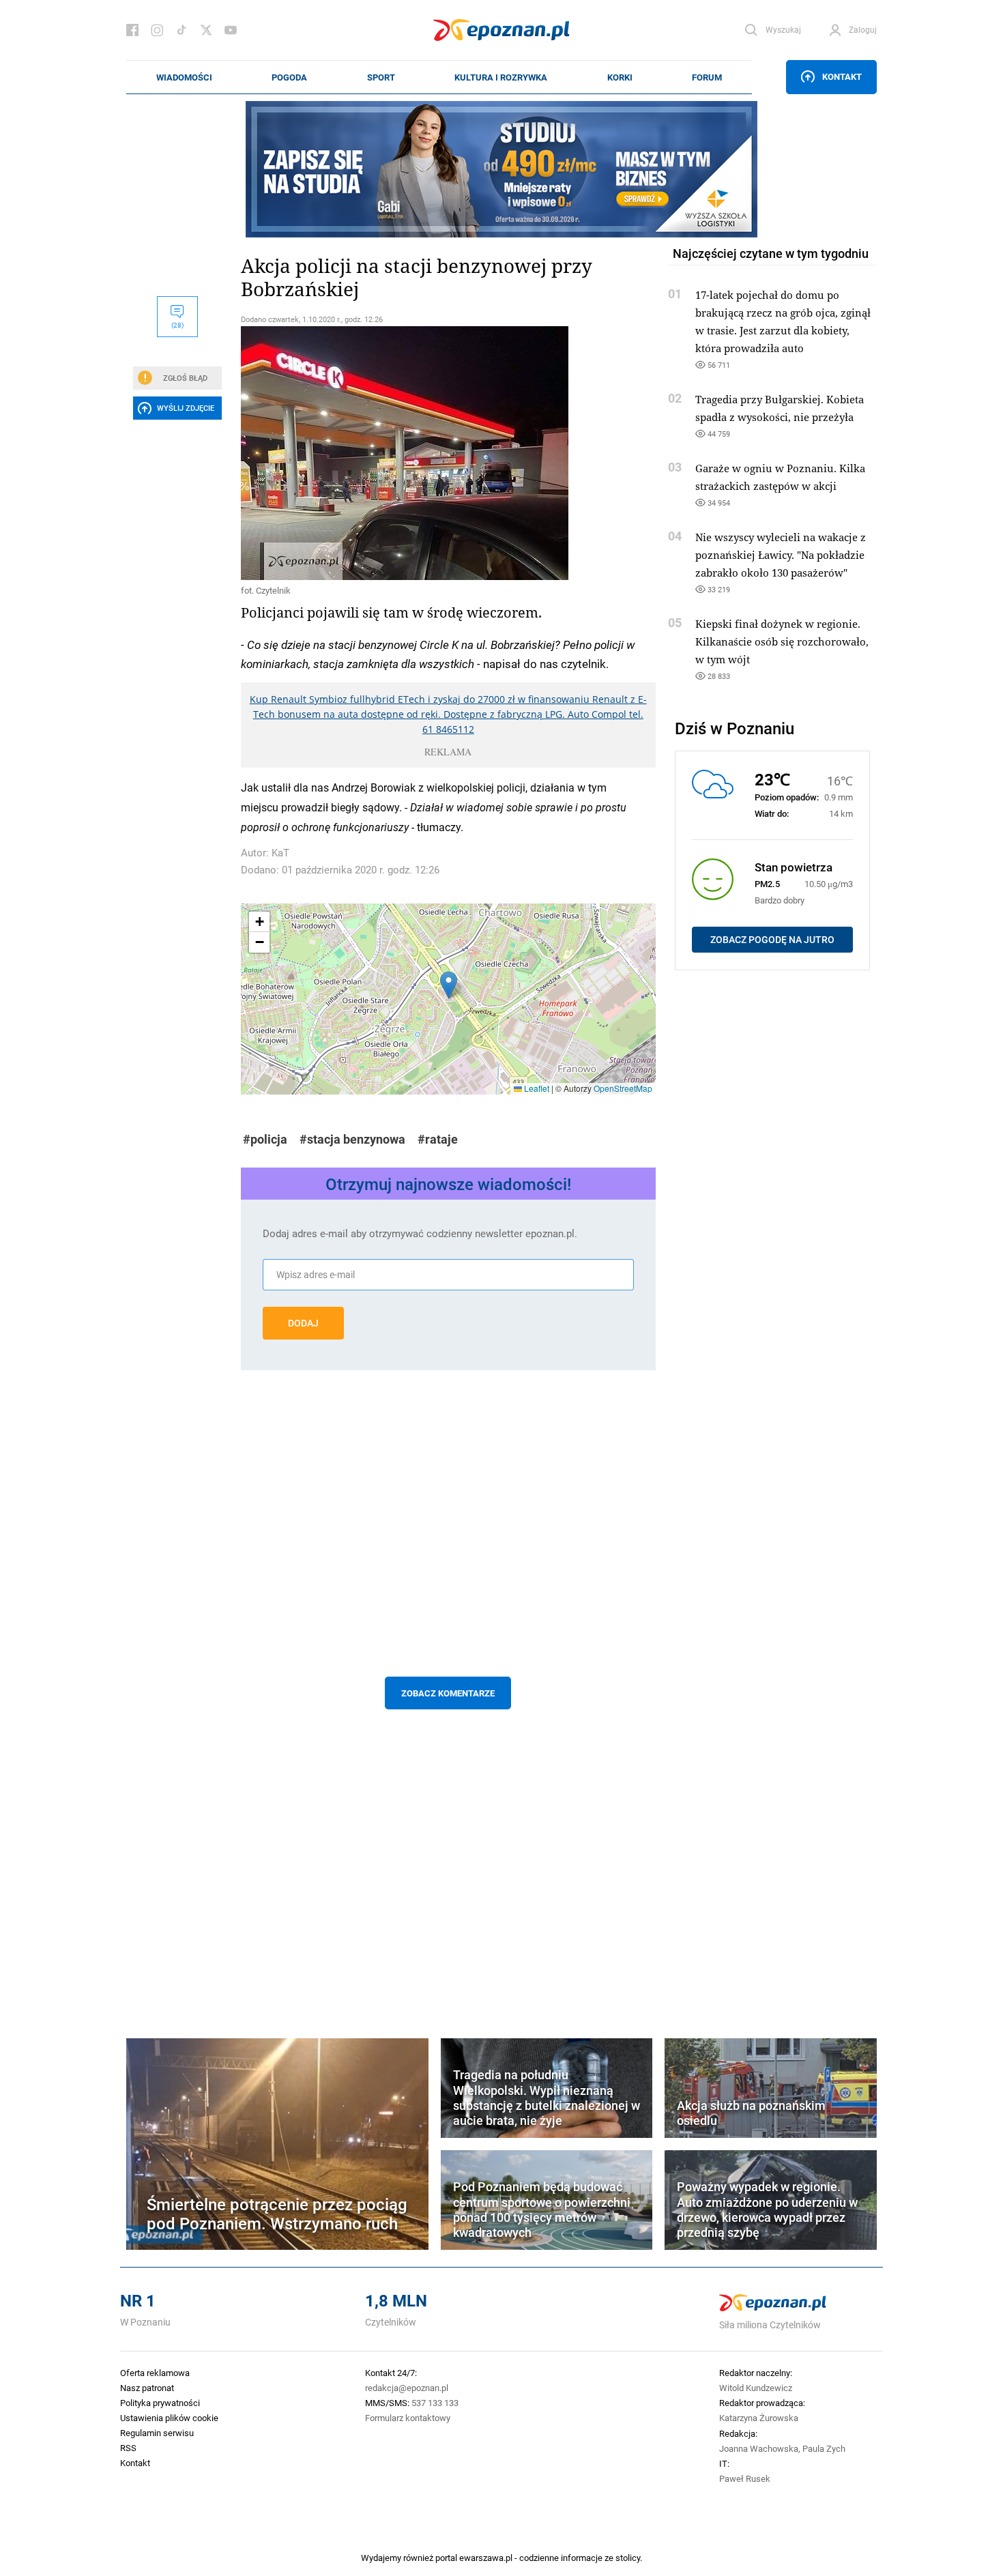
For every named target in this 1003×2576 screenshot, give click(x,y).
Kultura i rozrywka (501, 77)
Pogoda (289, 77)
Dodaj (303, 1323)
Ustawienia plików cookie (169, 2418)
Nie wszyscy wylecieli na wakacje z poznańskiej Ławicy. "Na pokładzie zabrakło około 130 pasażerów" (781, 555)
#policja (265, 1139)
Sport (381, 77)
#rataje (438, 1139)
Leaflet (536, 1088)
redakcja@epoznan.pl (407, 2388)
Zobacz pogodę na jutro (772, 940)
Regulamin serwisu (157, 2433)
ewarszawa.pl (486, 2558)
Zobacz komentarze (448, 1693)
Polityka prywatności (160, 2403)
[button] (449, 985)
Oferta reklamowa (155, 2373)
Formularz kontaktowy (408, 2418)
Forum (707, 77)
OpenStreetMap (623, 1088)
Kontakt (842, 76)
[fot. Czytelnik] (448, 453)
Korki (620, 77)
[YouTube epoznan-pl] (231, 30)
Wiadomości (184, 77)
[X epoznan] (206, 30)
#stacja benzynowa (352, 1139)
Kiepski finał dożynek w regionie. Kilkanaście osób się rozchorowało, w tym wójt (782, 641)
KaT (280, 853)
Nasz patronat (147, 2388)
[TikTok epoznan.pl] (181, 30)
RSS (128, 2448)
